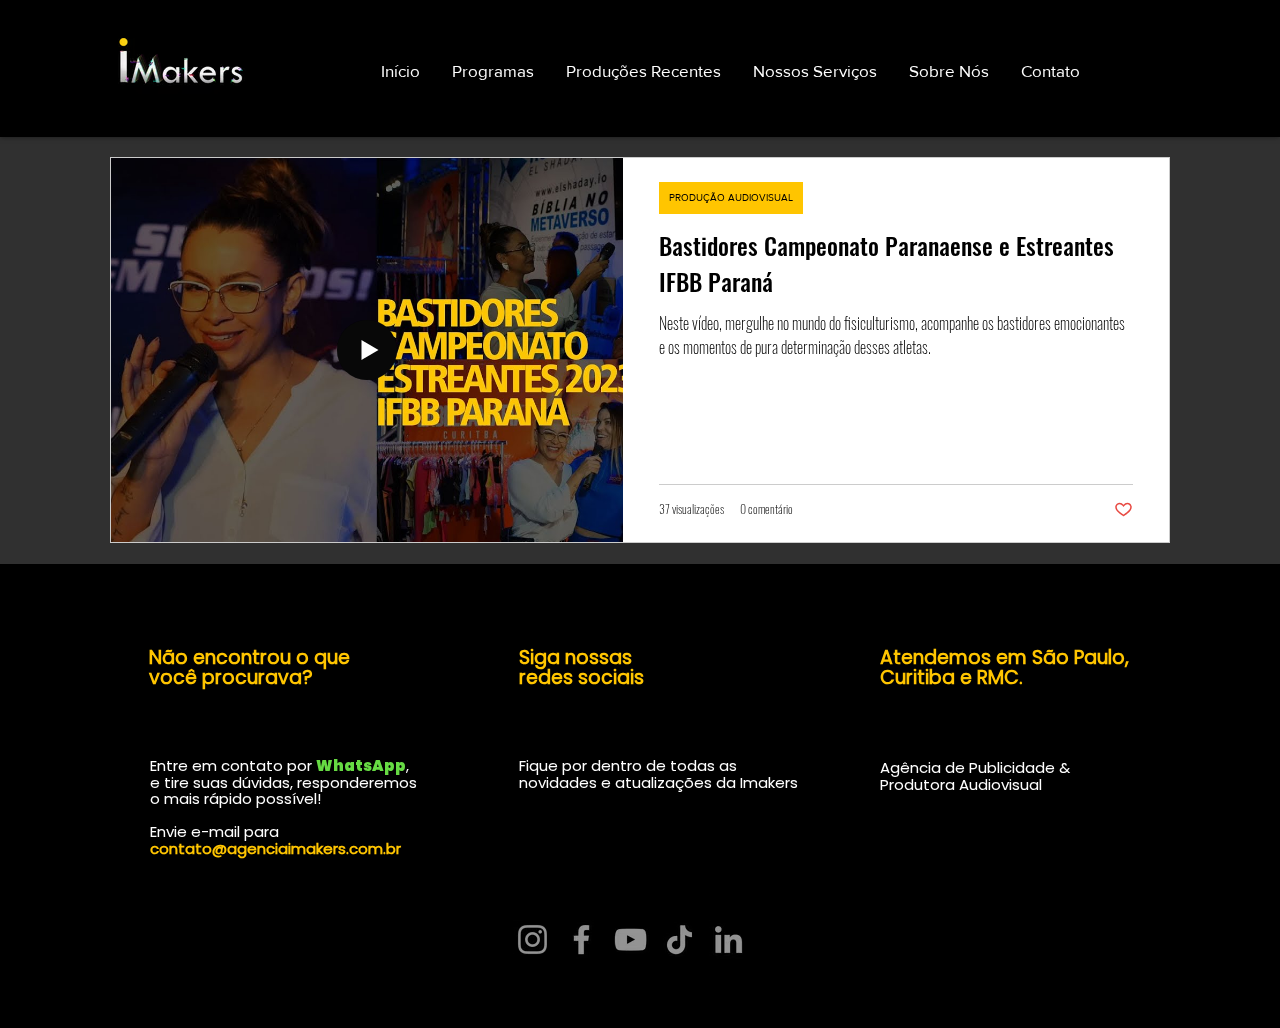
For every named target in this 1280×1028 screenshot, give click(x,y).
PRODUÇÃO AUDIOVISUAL (731, 197)
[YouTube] (630, 939)
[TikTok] (679, 939)
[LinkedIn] (728, 939)
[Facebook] (581, 939)
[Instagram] (532, 939)
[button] (1050, 71)
